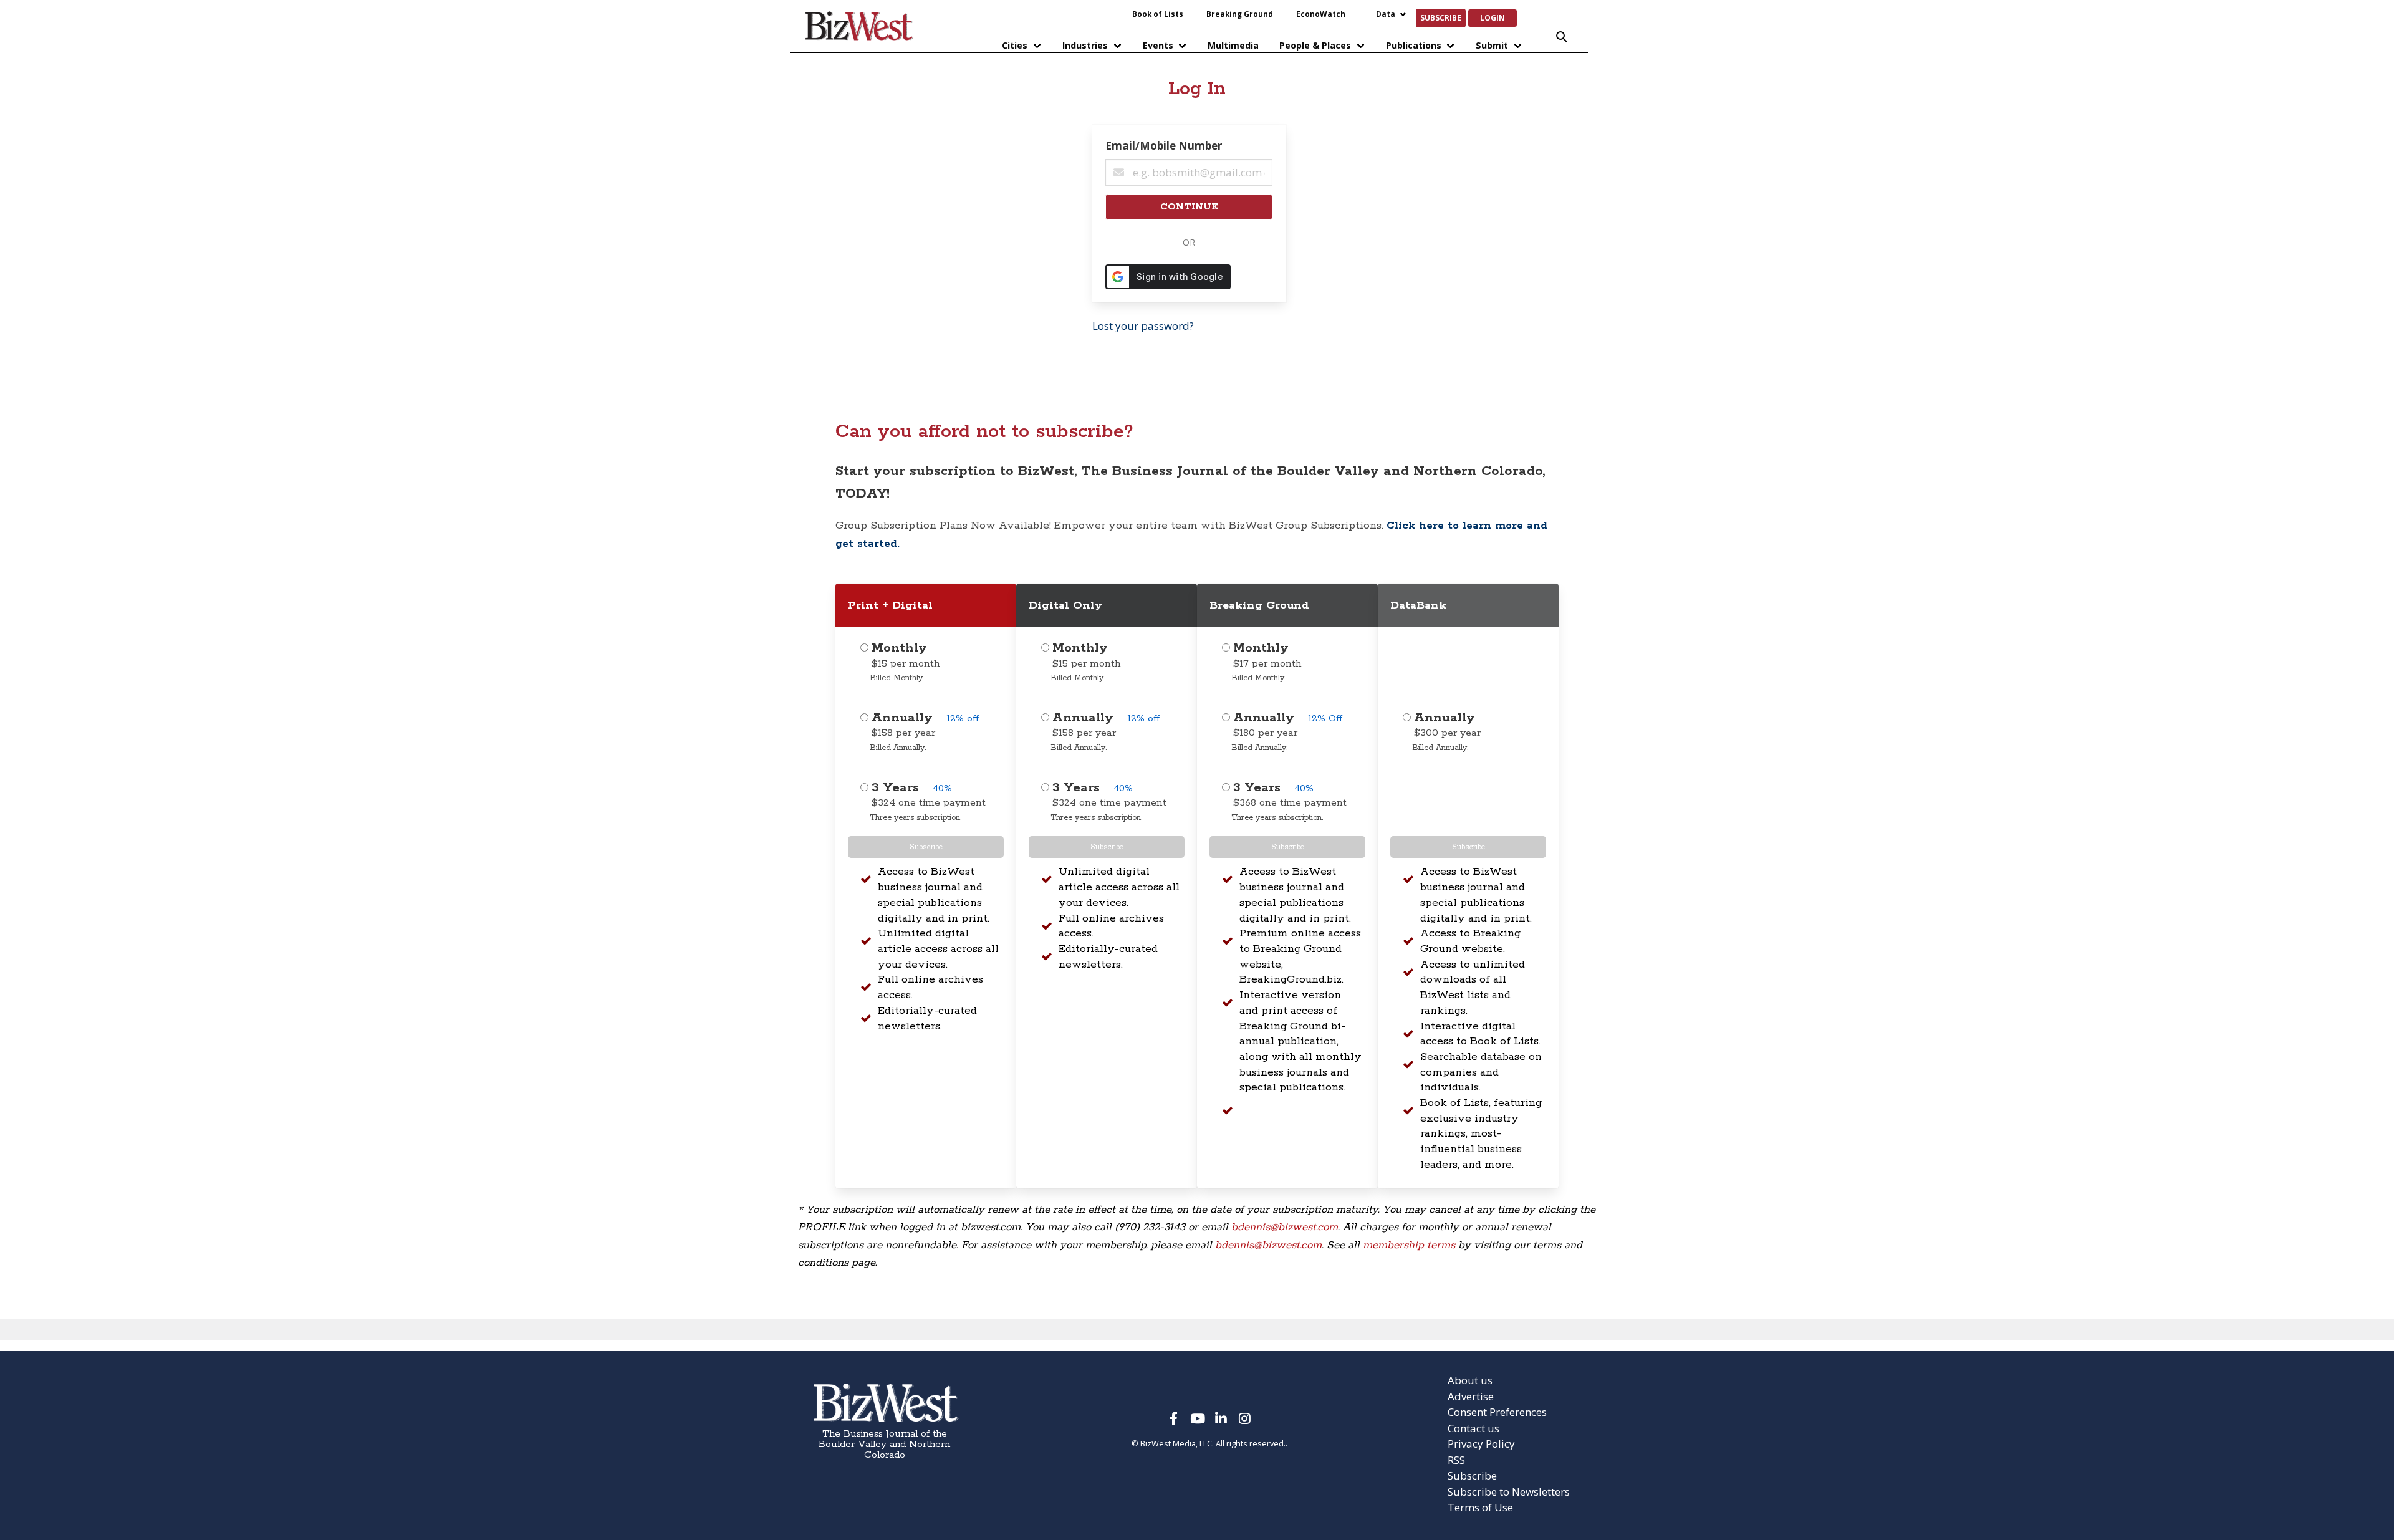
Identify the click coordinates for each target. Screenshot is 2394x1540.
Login (1493, 17)
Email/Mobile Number (1164, 146)
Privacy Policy (1481, 1444)
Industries (1085, 45)
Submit (1492, 45)
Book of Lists (1158, 14)
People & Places (1315, 45)
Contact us (1473, 1428)
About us (1470, 1380)
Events (1158, 45)
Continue (1189, 207)
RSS (1456, 1460)
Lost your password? (1143, 326)
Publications (1414, 45)
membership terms (1409, 1245)
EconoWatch (1321, 14)
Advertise (1471, 1396)
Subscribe (1441, 17)
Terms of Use (1480, 1507)
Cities (1015, 45)
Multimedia (1233, 45)
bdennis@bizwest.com (1285, 1227)
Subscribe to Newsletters (1509, 1492)
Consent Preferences (1497, 1412)
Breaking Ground (1240, 14)
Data (1386, 14)
